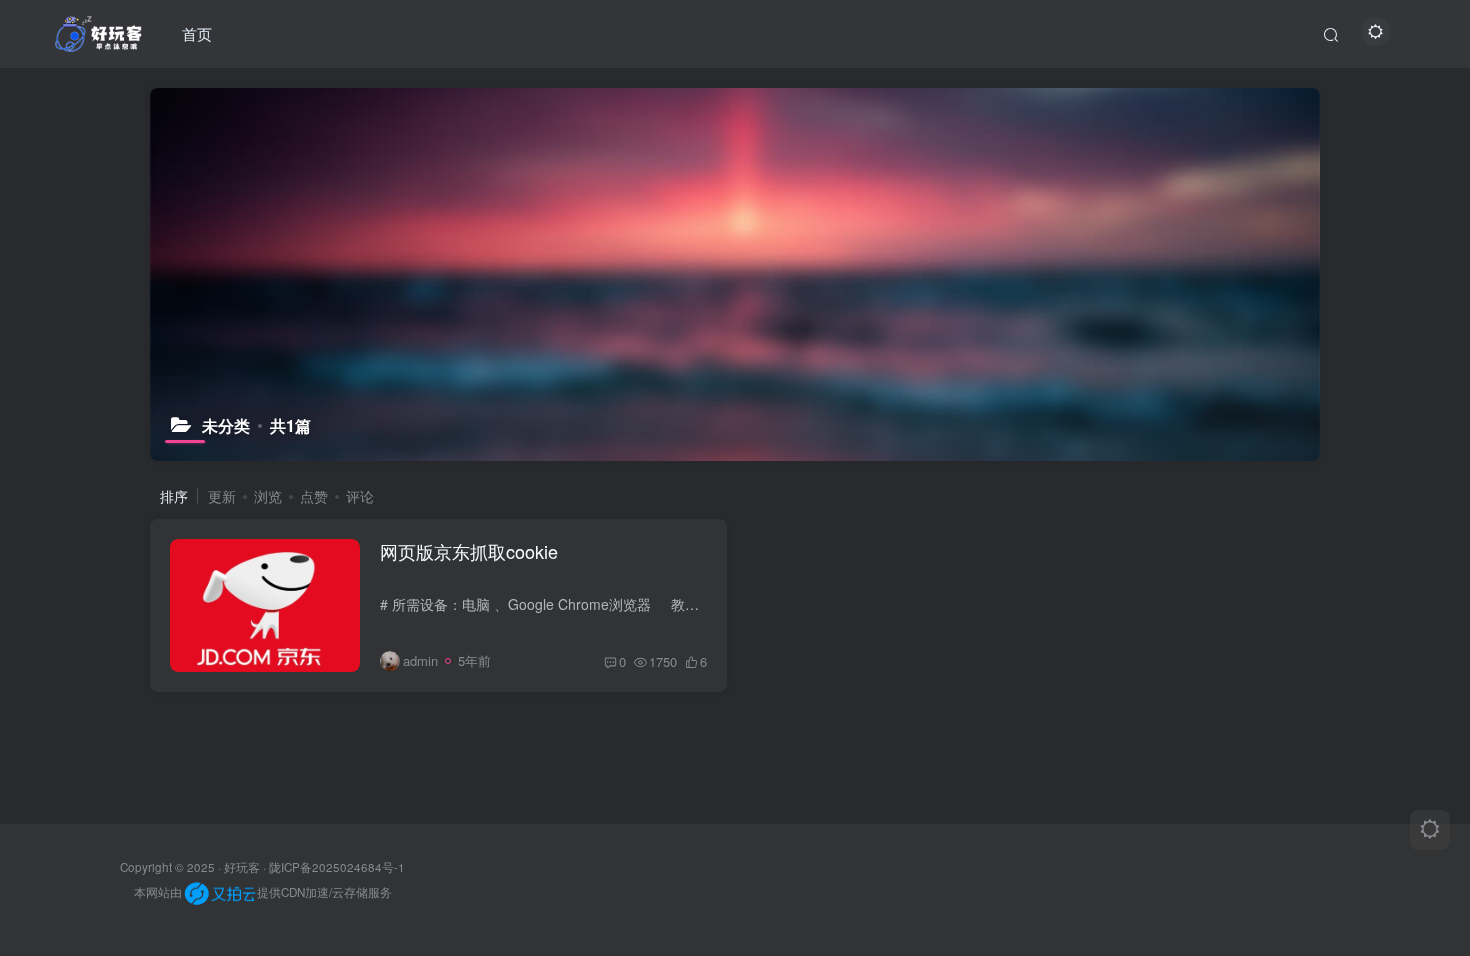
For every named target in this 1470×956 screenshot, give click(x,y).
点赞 (314, 496)
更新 (222, 496)
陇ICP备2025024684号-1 (337, 867)
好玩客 (242, 867)
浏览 (268, 496)
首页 (197, 33)
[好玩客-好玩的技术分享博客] (98, 31)
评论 (360, 496)
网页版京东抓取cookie (469, 551)
